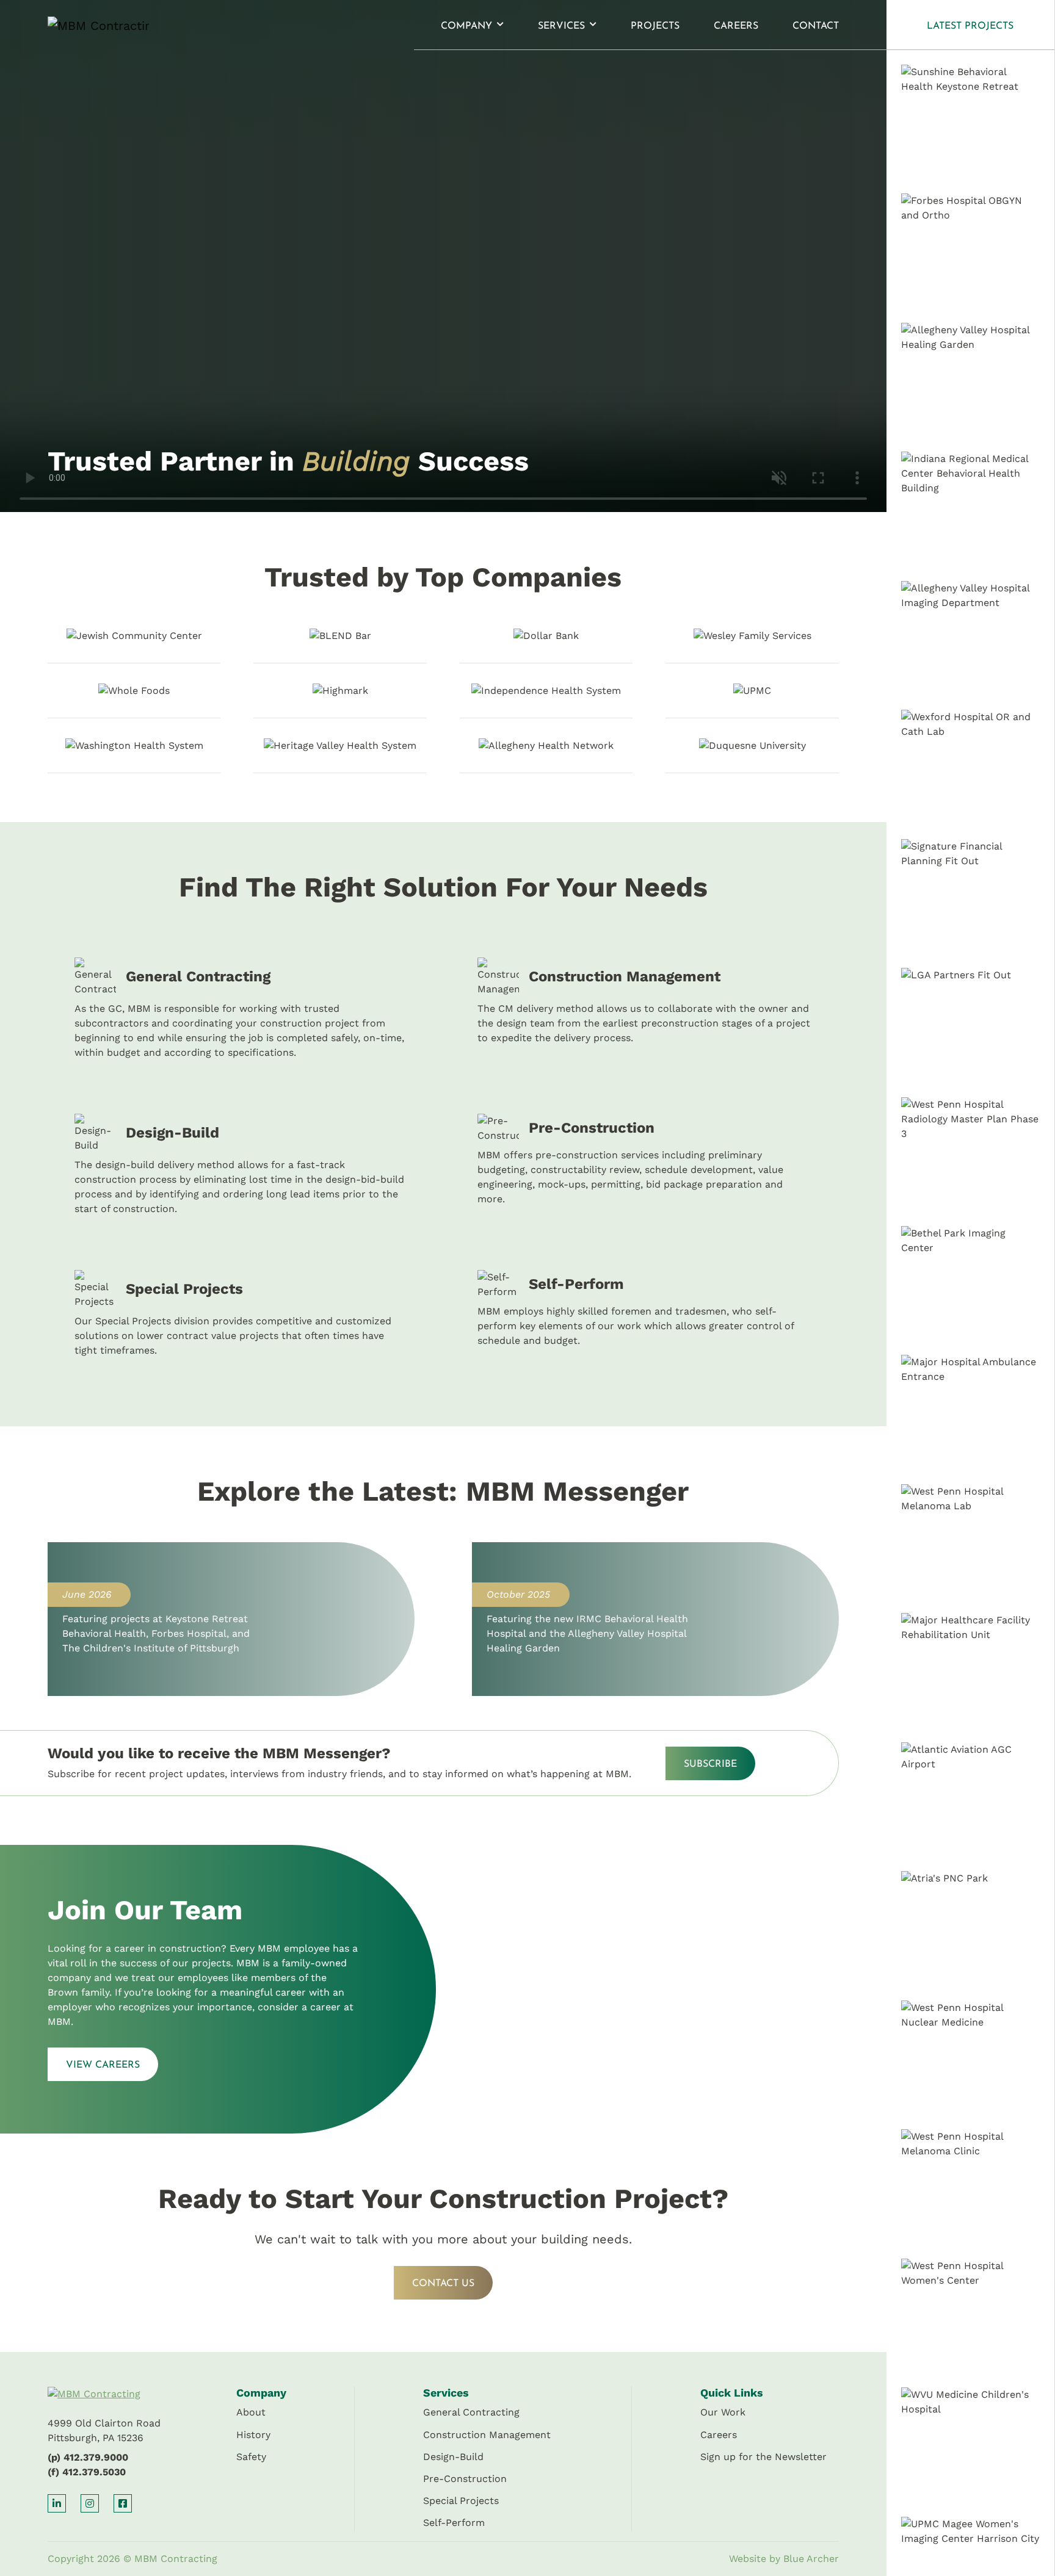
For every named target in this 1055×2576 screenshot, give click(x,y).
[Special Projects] (242, 1314)
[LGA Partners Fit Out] (970, 1025)
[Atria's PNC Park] (970, 1928)
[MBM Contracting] (85, 25)
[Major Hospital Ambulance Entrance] (970, 1412)
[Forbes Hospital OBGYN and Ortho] (970, 251)
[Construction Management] (645, 1009)
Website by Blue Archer (784, 2559)
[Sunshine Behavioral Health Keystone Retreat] (970, 122)
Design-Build (453, 2457)
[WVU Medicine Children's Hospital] (970, 2444)
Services (561, 26)
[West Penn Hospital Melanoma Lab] (970, 1541)
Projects (655, 26)
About (251, 2412)
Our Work (723, 2412)
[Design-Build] (242, 1165)
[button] (499, 25)
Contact (816, 26)
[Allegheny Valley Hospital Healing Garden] (970, 380)
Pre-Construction (465, 2479)
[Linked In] (57, 2503)
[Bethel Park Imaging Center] (970, 1283)
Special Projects (461, 2501)
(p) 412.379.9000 (88, 2457)
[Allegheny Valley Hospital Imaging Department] (970, 638)
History (253, 2435)
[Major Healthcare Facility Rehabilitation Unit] (970, 1670)
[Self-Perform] (645, 1314)
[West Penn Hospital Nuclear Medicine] (970, 2058)
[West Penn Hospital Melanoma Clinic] (970, 2186)
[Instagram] (90, 2503)
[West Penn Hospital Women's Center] (970, 2316)
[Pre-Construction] (645, 1165)
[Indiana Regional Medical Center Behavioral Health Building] (970, 509)
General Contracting (471, 2412)
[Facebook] (123, 2503)
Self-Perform (454, 2523)
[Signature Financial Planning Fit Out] (970, 896)
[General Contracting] (242, 1009)
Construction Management (487, 2435)
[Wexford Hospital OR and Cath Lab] (970, 767)
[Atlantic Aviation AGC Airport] (970, 1799)
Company (466, 26)
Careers (736, 26)
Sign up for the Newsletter (763, 2457)
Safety (251, 2457)
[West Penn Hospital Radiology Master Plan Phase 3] (970, 1154)
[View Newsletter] (231, 1619)
